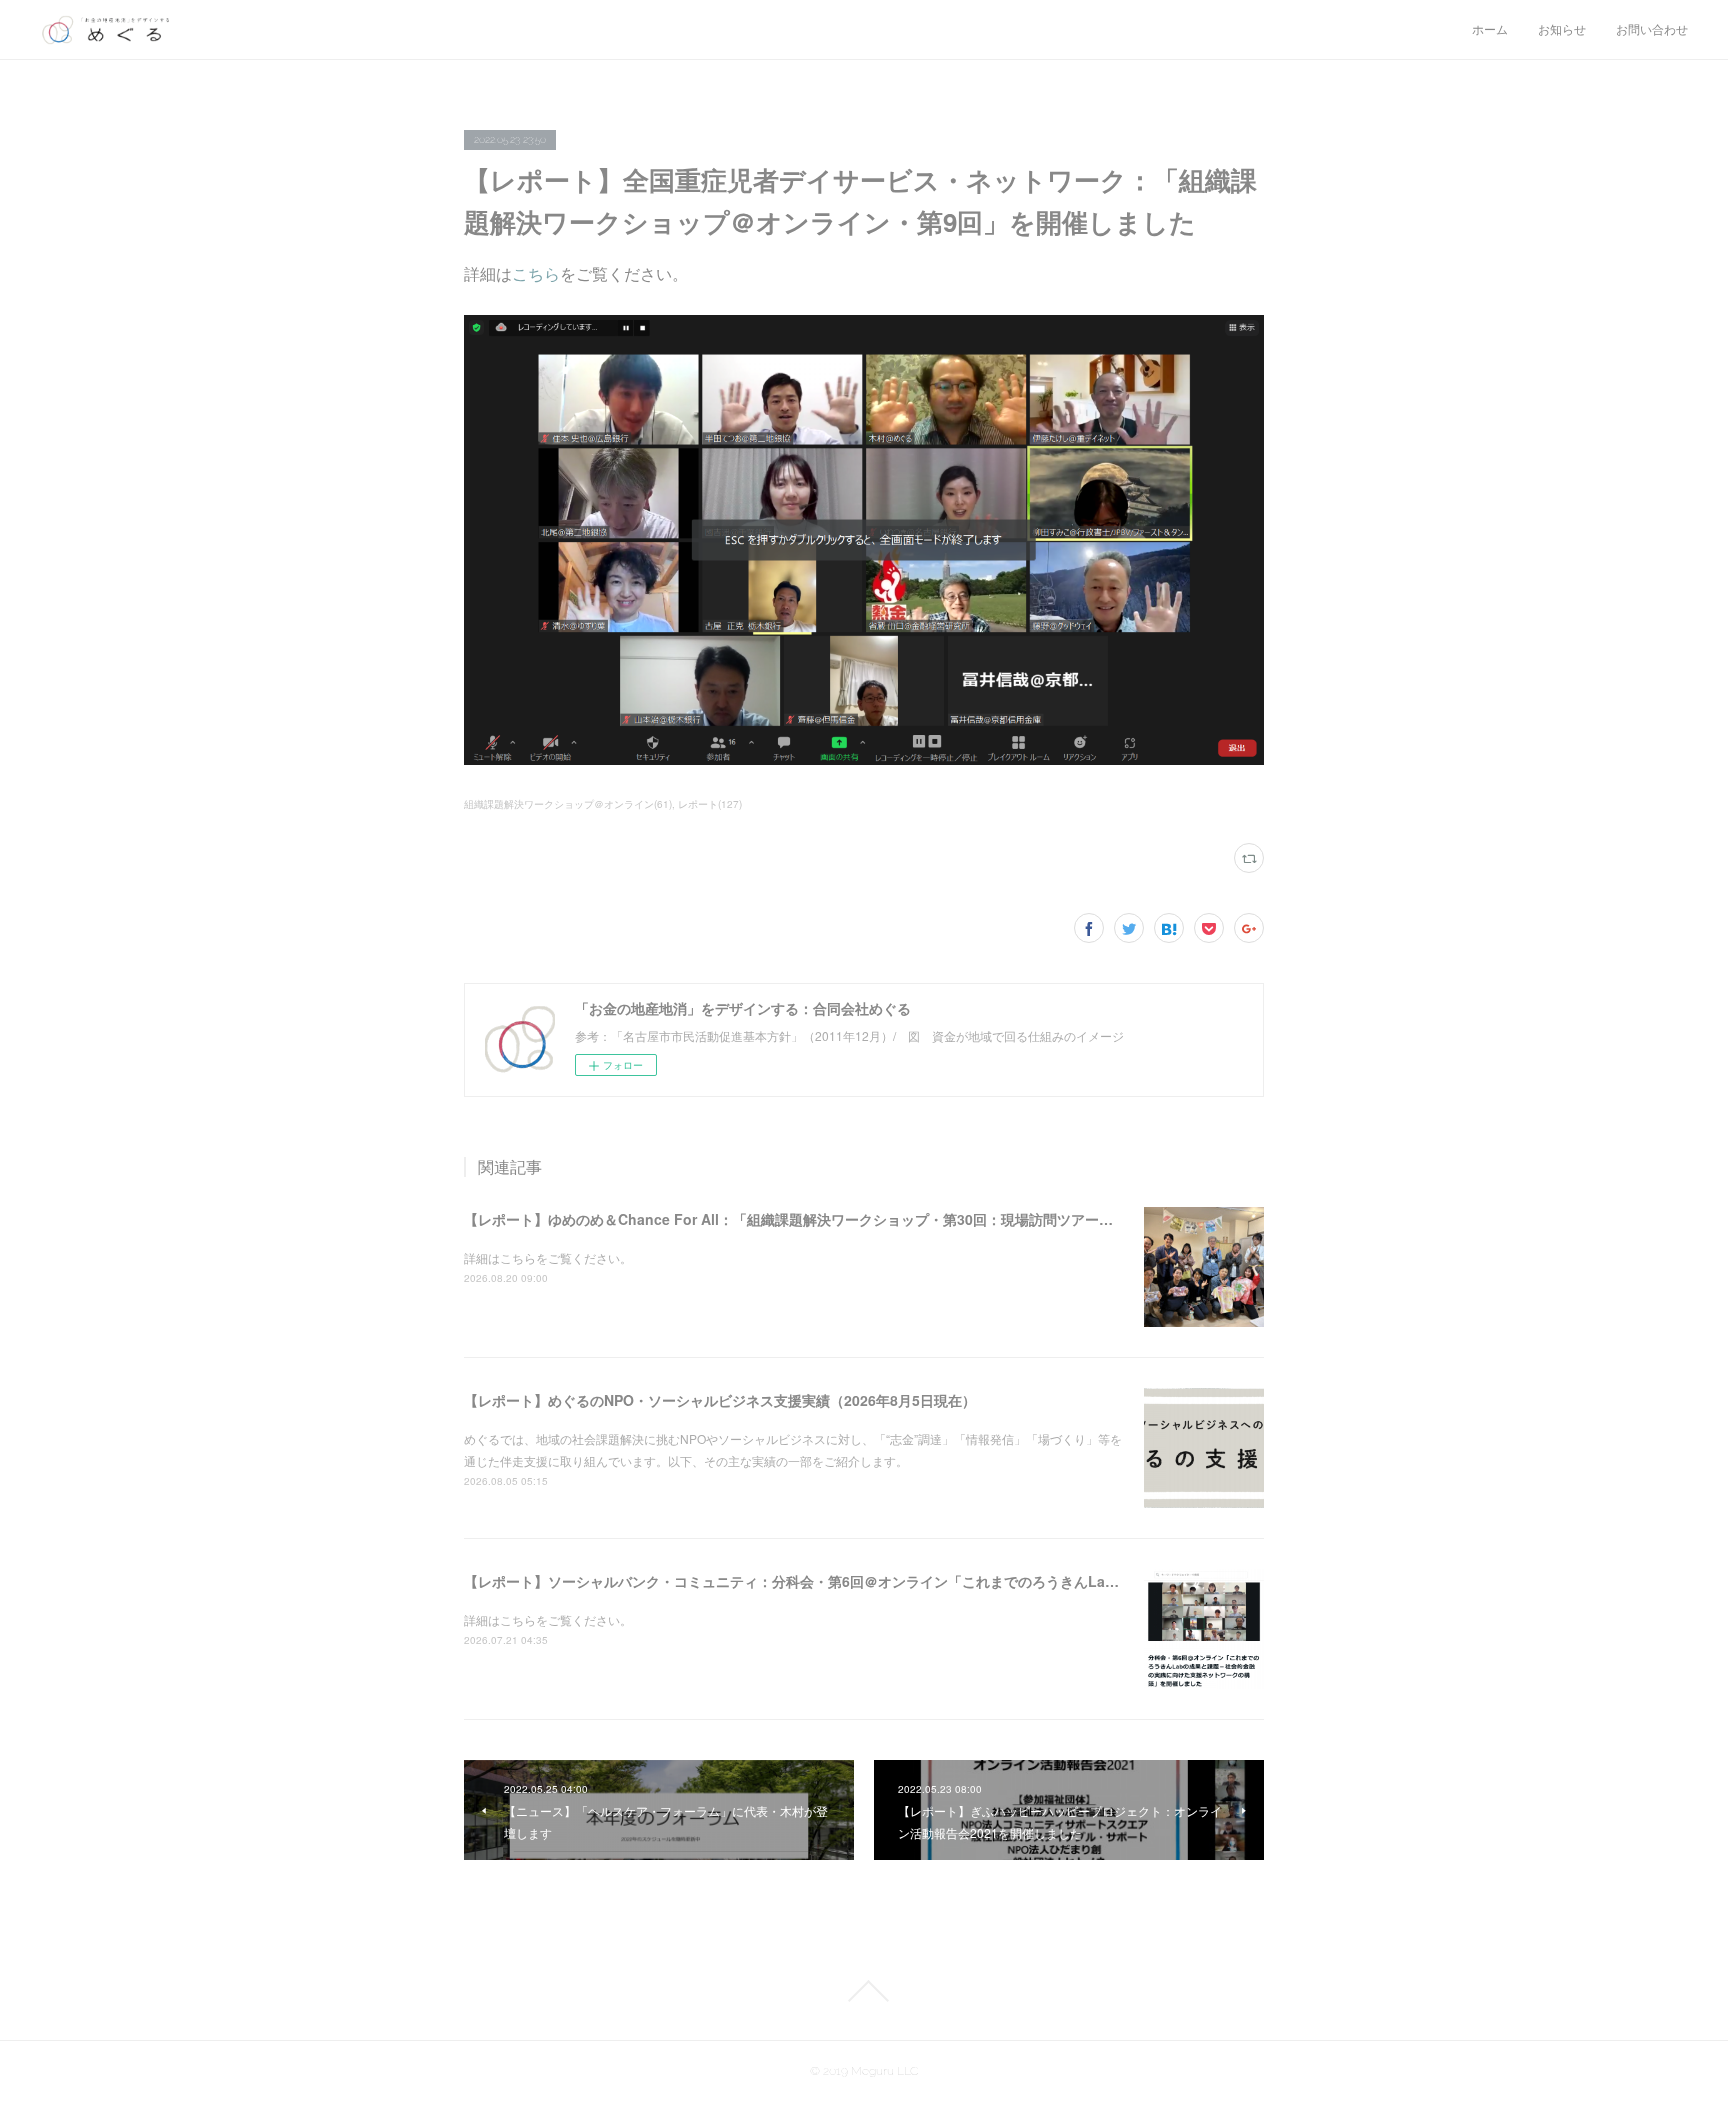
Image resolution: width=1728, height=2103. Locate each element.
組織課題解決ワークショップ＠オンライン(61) (568, 804)
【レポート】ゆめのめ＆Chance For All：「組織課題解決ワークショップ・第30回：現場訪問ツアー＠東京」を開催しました (858, 1219)
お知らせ (1562, 30)
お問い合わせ (1652, 30)
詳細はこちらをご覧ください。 (548, 1257)
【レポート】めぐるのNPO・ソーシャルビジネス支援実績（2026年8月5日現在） (720, 1400)
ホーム (1490, 30)
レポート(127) (710, 804)
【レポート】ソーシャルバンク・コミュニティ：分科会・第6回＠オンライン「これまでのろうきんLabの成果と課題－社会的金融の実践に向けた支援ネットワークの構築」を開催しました (1055, 1581)
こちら (536, 273)
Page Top (864, 1991)
